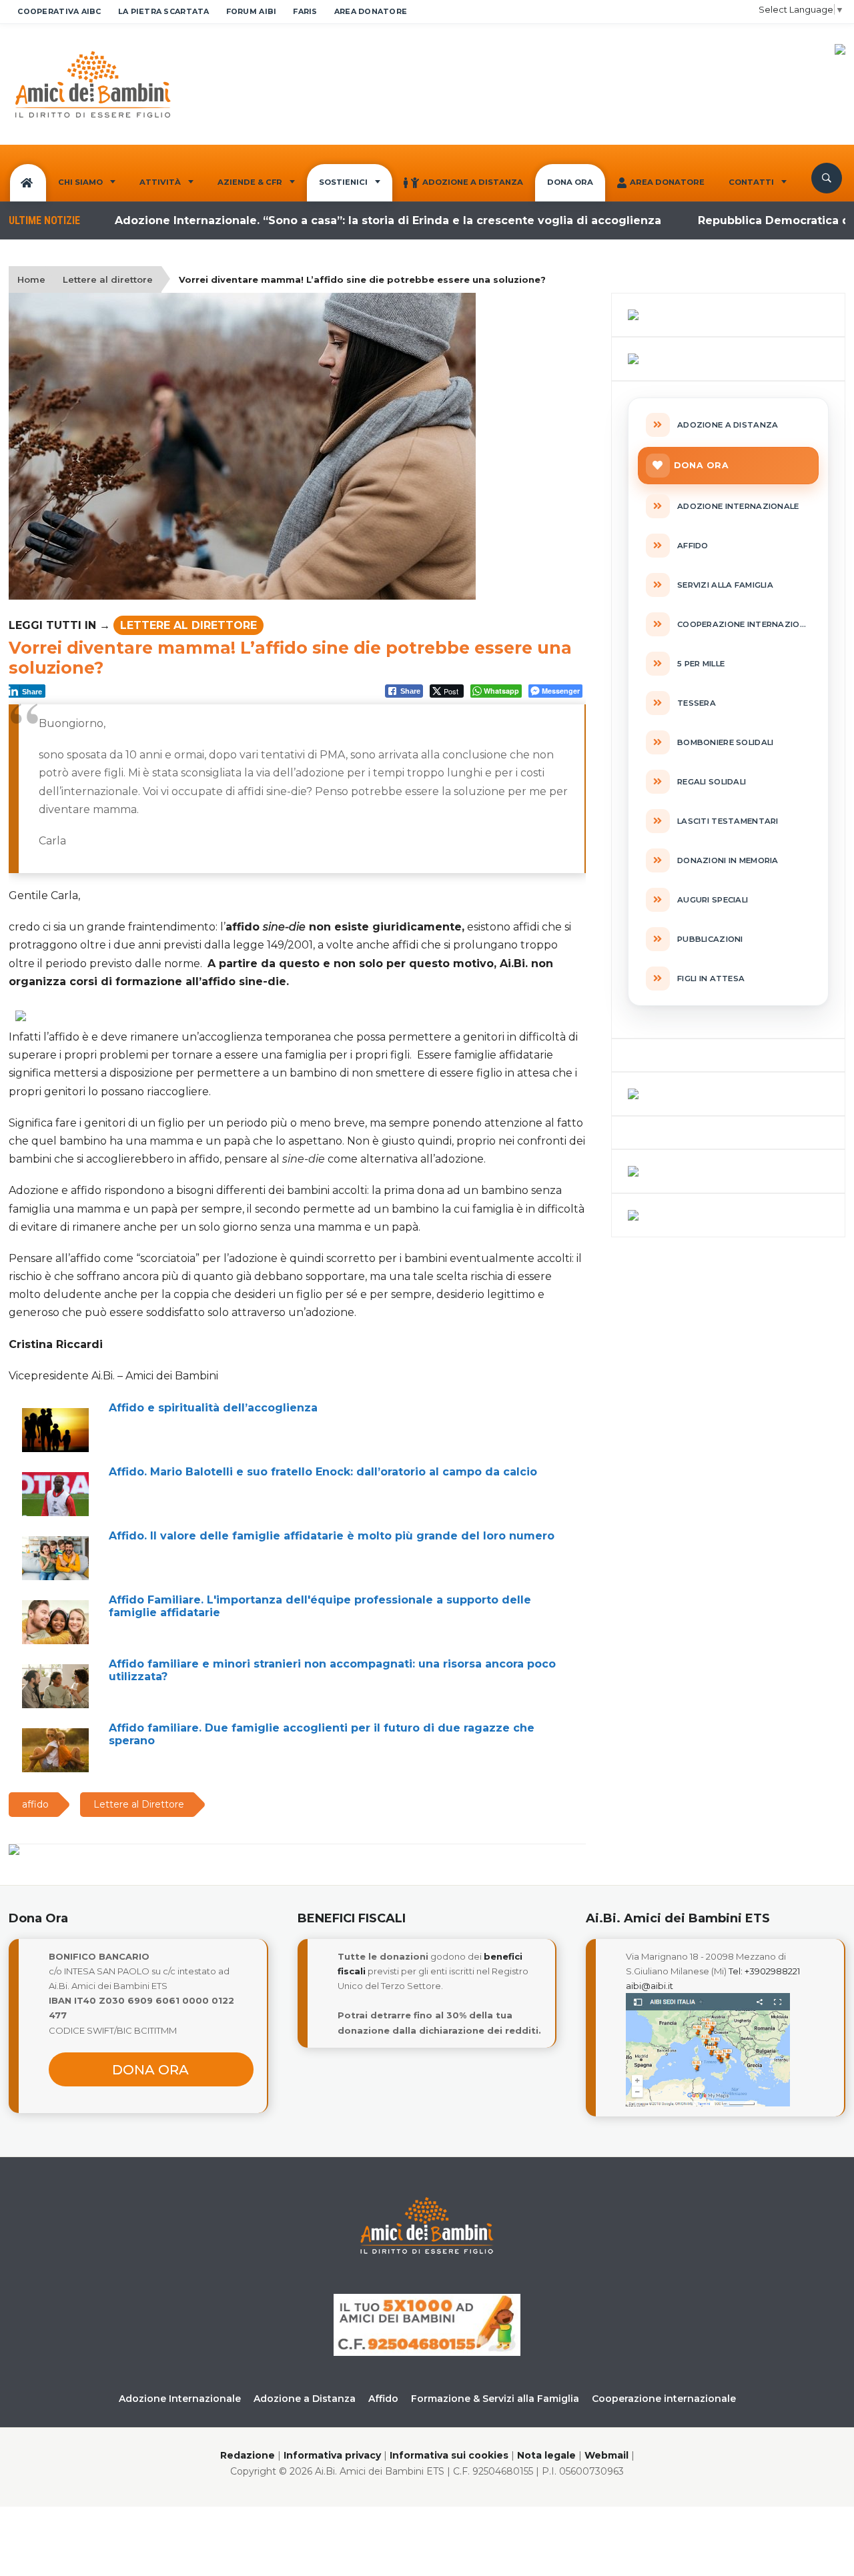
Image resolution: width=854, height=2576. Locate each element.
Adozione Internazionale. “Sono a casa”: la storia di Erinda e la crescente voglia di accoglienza (345, 220)
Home (31, 279)
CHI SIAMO (80, 182)
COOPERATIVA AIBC (59, 11)
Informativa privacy (332, 2455)
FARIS (305, 11)
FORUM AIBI (252, 11)
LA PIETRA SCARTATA (164, 11)
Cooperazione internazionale (664, 2399)
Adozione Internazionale (180, 2399)
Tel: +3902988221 (764, 1971)
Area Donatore (667, 182)
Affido (383, 2399)
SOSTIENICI (343, 182)
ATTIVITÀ (160, 182)
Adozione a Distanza (473, 182)
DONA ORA (570, 182)
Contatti (751, 182)
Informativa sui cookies (449, 2455)
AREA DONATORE (371, 11)
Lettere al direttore (108, 279)
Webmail (606, 2455)
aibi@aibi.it (650, 1986)
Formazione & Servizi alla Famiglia (495, 2399)
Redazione (248, 2455)
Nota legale (546, 2455)
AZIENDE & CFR (250, 182)
